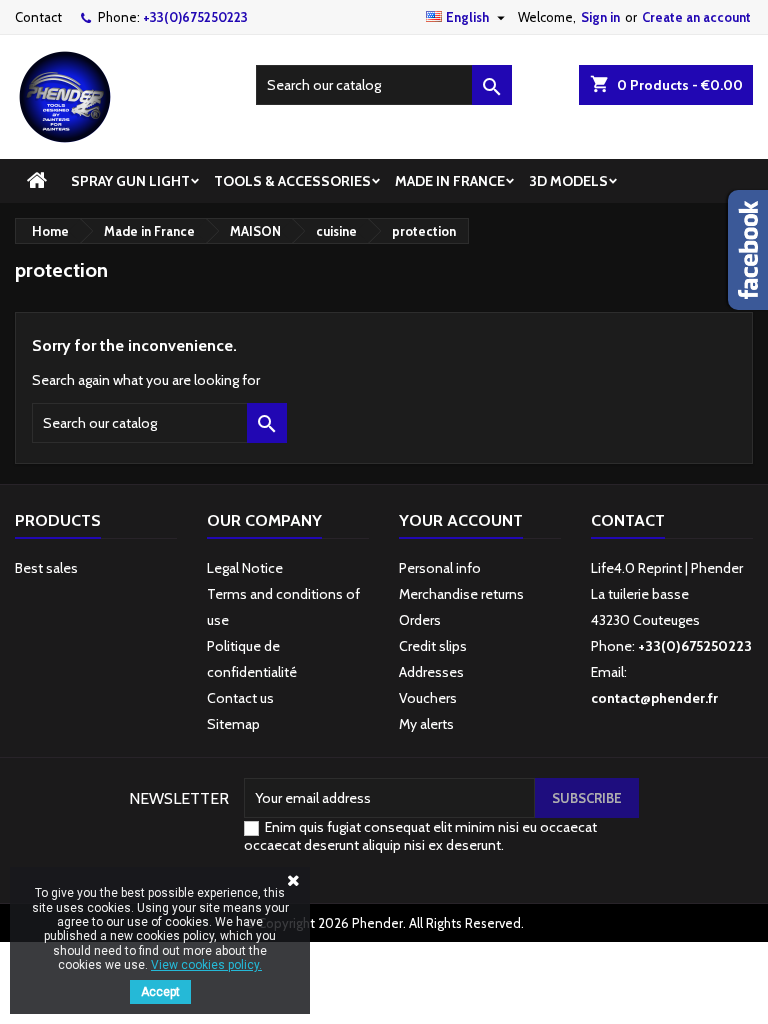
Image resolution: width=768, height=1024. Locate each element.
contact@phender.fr (654, 698)
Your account (461, 520)
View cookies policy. (206, 965)
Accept (160, 992)
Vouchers (428, 698)
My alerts (426, 724)
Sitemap (233, 724)
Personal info (440, 568)
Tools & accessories (292, 181)
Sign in (600, 17)
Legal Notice (245, 568)
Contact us (240, 698)
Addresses (431, 672)
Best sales (46, 568)
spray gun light (130, 181)
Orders (420, 620)
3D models (568, 181)
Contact (38, 17)
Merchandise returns (461, 594)
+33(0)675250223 (195, 17)
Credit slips (433, 646)
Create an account (696, 17)
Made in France (450, 181)
